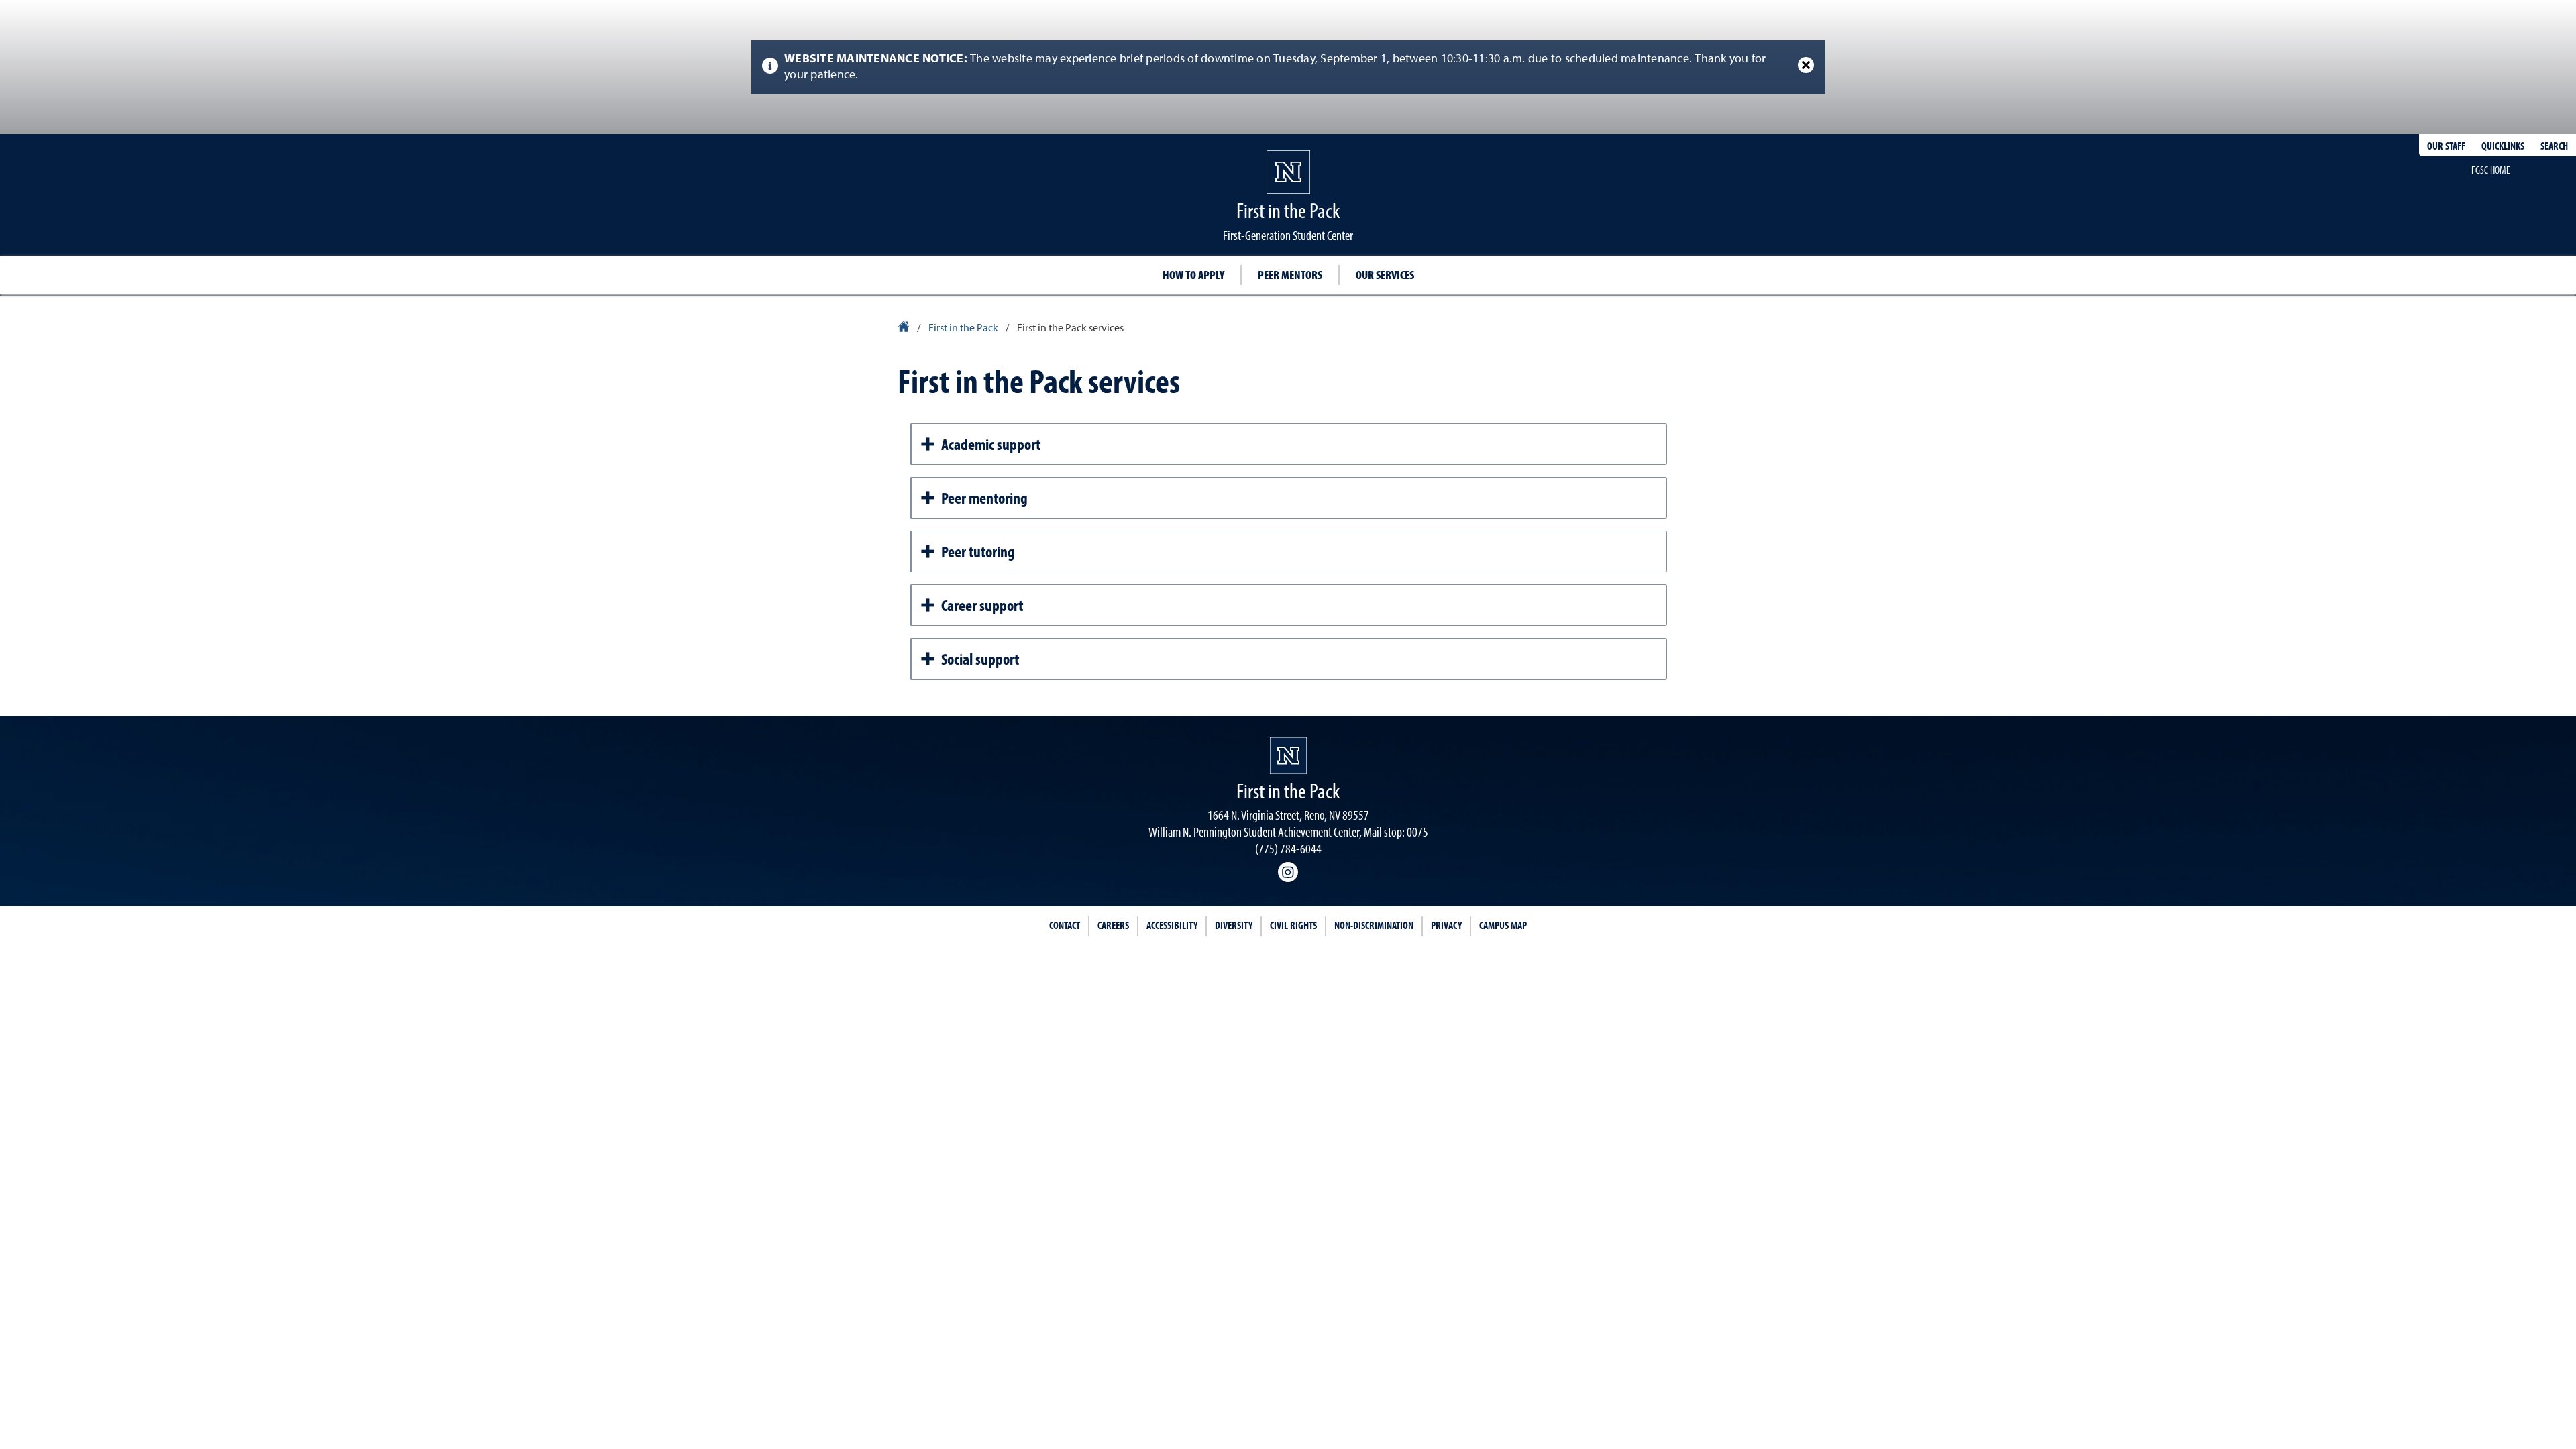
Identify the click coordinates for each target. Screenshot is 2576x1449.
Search (2554, 146)
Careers (1113, 925)
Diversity (1234, 925)
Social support (980, 659)
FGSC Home (2491, 170)
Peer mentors (1290, 275)
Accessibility (1172, 925)
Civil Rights (1293, 925)
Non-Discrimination (1374, 925)
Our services (1385, 275)
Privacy (1446, 925)
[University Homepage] (905, 329)
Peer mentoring (984, 498)
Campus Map (1503, 925)
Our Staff (2446, 146)
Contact (1065, 925)
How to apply (1193, 275)
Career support (982, 605)
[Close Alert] (1806, 65)
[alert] (1288, 67)
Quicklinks (2503, 146)
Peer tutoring (978, 551)
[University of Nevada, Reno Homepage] (1288, 756)
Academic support (991, 444)
